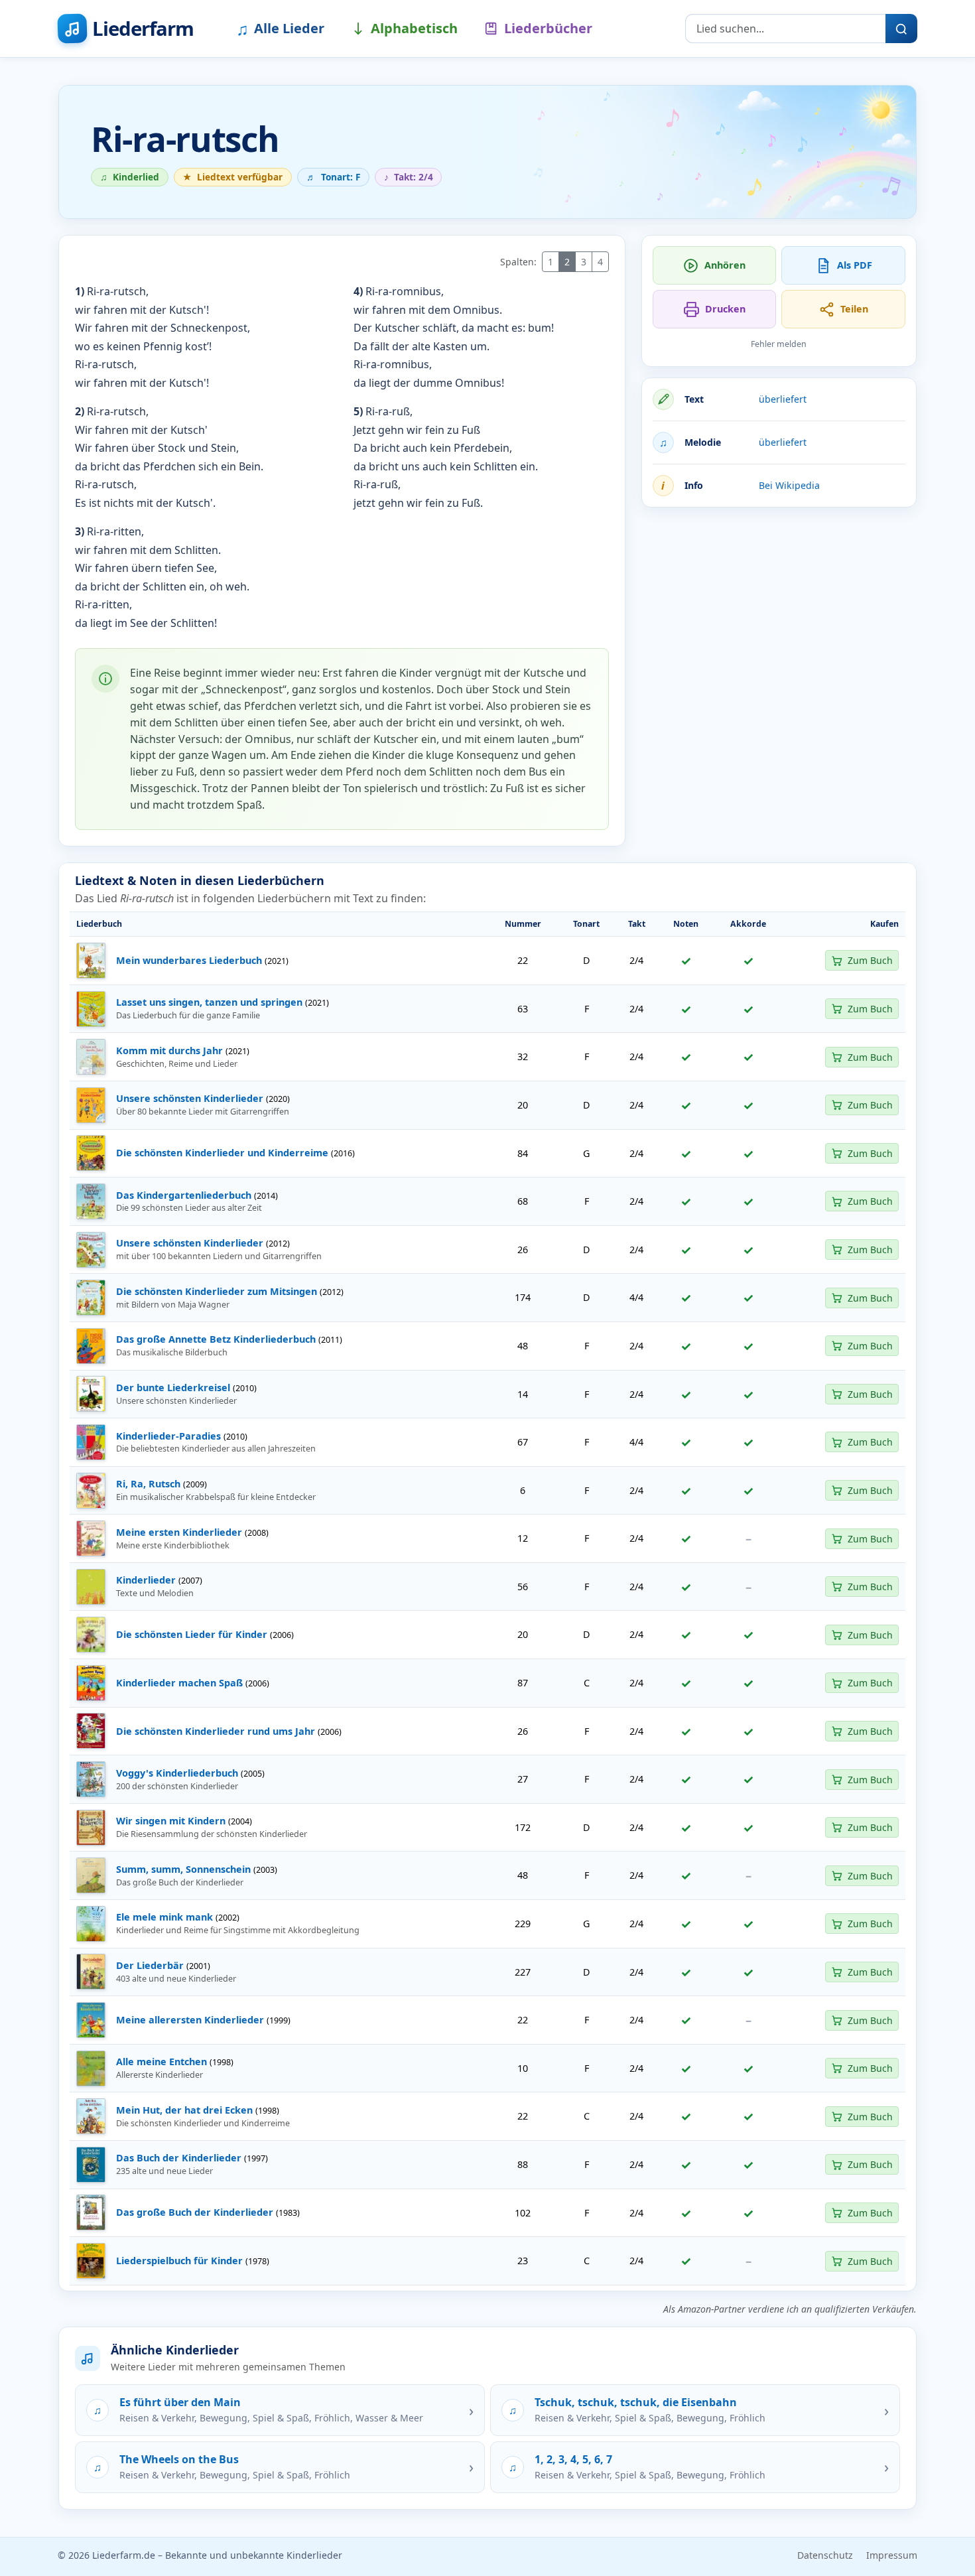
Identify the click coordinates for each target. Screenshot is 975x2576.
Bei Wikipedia (789, 485)
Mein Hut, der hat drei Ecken (184, 2110)
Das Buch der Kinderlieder (179, 2158)
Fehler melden (779, 344)
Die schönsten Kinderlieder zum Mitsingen (217, 1291)
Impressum (892, 2555)
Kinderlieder (146, 1580)
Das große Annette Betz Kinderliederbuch (216, 1339)
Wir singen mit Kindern (171, 1821)
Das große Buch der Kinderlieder (195, 2212)
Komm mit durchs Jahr (169, 1051)
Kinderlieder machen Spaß (179, 1683)
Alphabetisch (414, 28)
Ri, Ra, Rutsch (148, 1484)
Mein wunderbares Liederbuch (189, 960)
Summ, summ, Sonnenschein (183, 1869)
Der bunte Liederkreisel (173, 1388)
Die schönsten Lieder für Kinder (192, 1634)
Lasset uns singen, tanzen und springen (209, 1002)
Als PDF (855, 265)
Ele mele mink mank (164, 1917)
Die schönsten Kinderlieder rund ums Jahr (216, 1731)
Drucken (725, 309)
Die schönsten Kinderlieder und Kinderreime (222, 1153)
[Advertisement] (779, 611)
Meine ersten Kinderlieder (179, 1532)
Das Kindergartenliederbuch (184, 1195)
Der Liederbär (150, 1965)
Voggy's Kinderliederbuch (177, 1773)
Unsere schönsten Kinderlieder (190, 1098)
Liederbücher (548, 28)
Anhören (725, 265)
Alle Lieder (280, 29)
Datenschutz (825, 2555)
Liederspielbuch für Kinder (179, 2261)
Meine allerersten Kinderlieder (190, 2020)
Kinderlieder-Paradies (168, 1436)
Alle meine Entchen (162, 2062)
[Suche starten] (901, 29)
